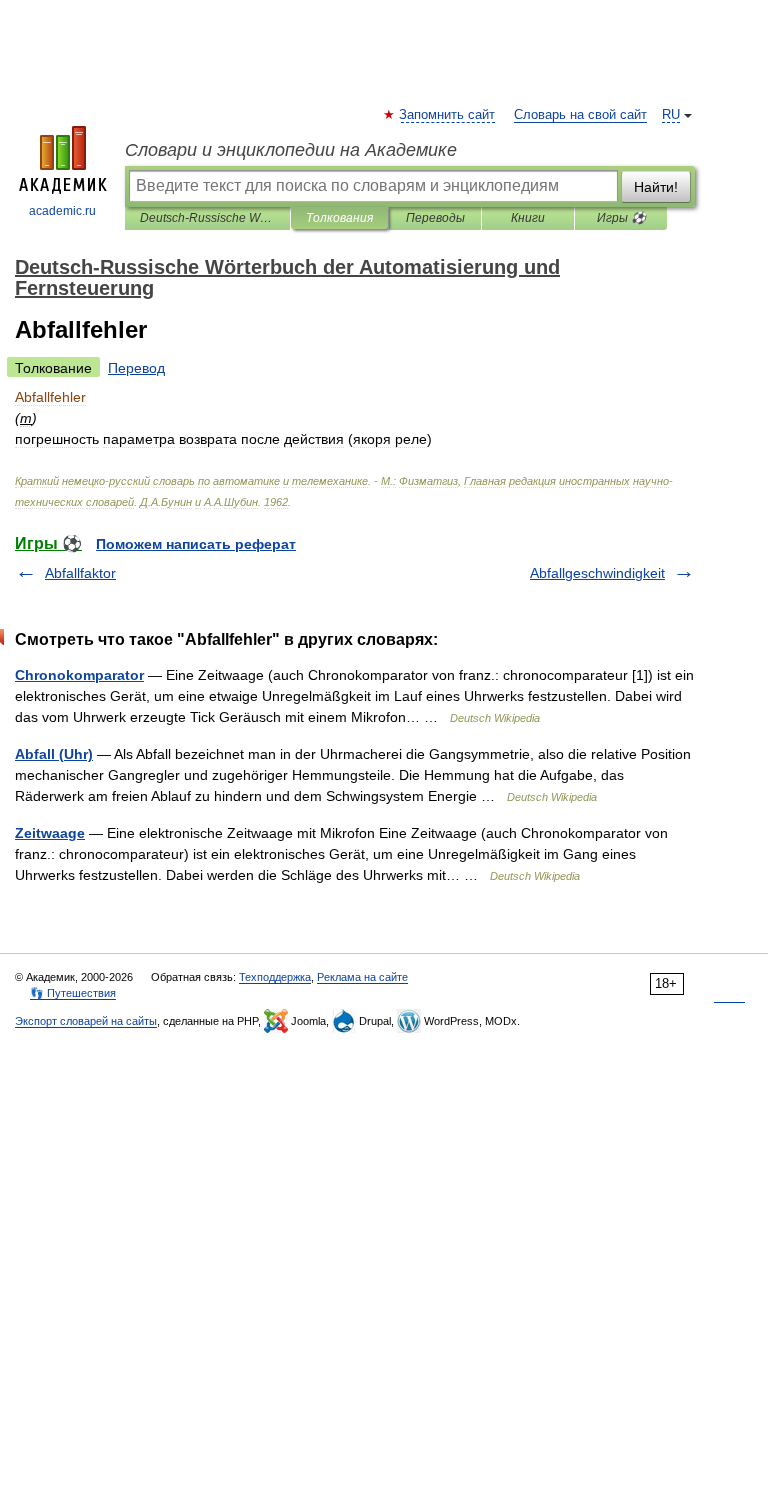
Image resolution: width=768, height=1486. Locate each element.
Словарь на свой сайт (580, 115)
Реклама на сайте (362, 977)
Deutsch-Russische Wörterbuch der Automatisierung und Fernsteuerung (207, 218)
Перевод (136, 368)
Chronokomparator (79, 675)
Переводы (435, 218)
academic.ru (62, 211)
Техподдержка (275, 977)
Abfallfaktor (80, 573)
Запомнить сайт (448, 115)
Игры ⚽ (621, 218)
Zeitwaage (50, 833)
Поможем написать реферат (196, 544)
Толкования (339, 218)
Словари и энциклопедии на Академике (291, 150)
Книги (528, 218)
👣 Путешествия (73, 993)
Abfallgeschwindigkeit (597, 573)
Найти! (656, 187)
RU (671, 115)
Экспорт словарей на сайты (86, 1021)
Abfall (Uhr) (54, 754)
